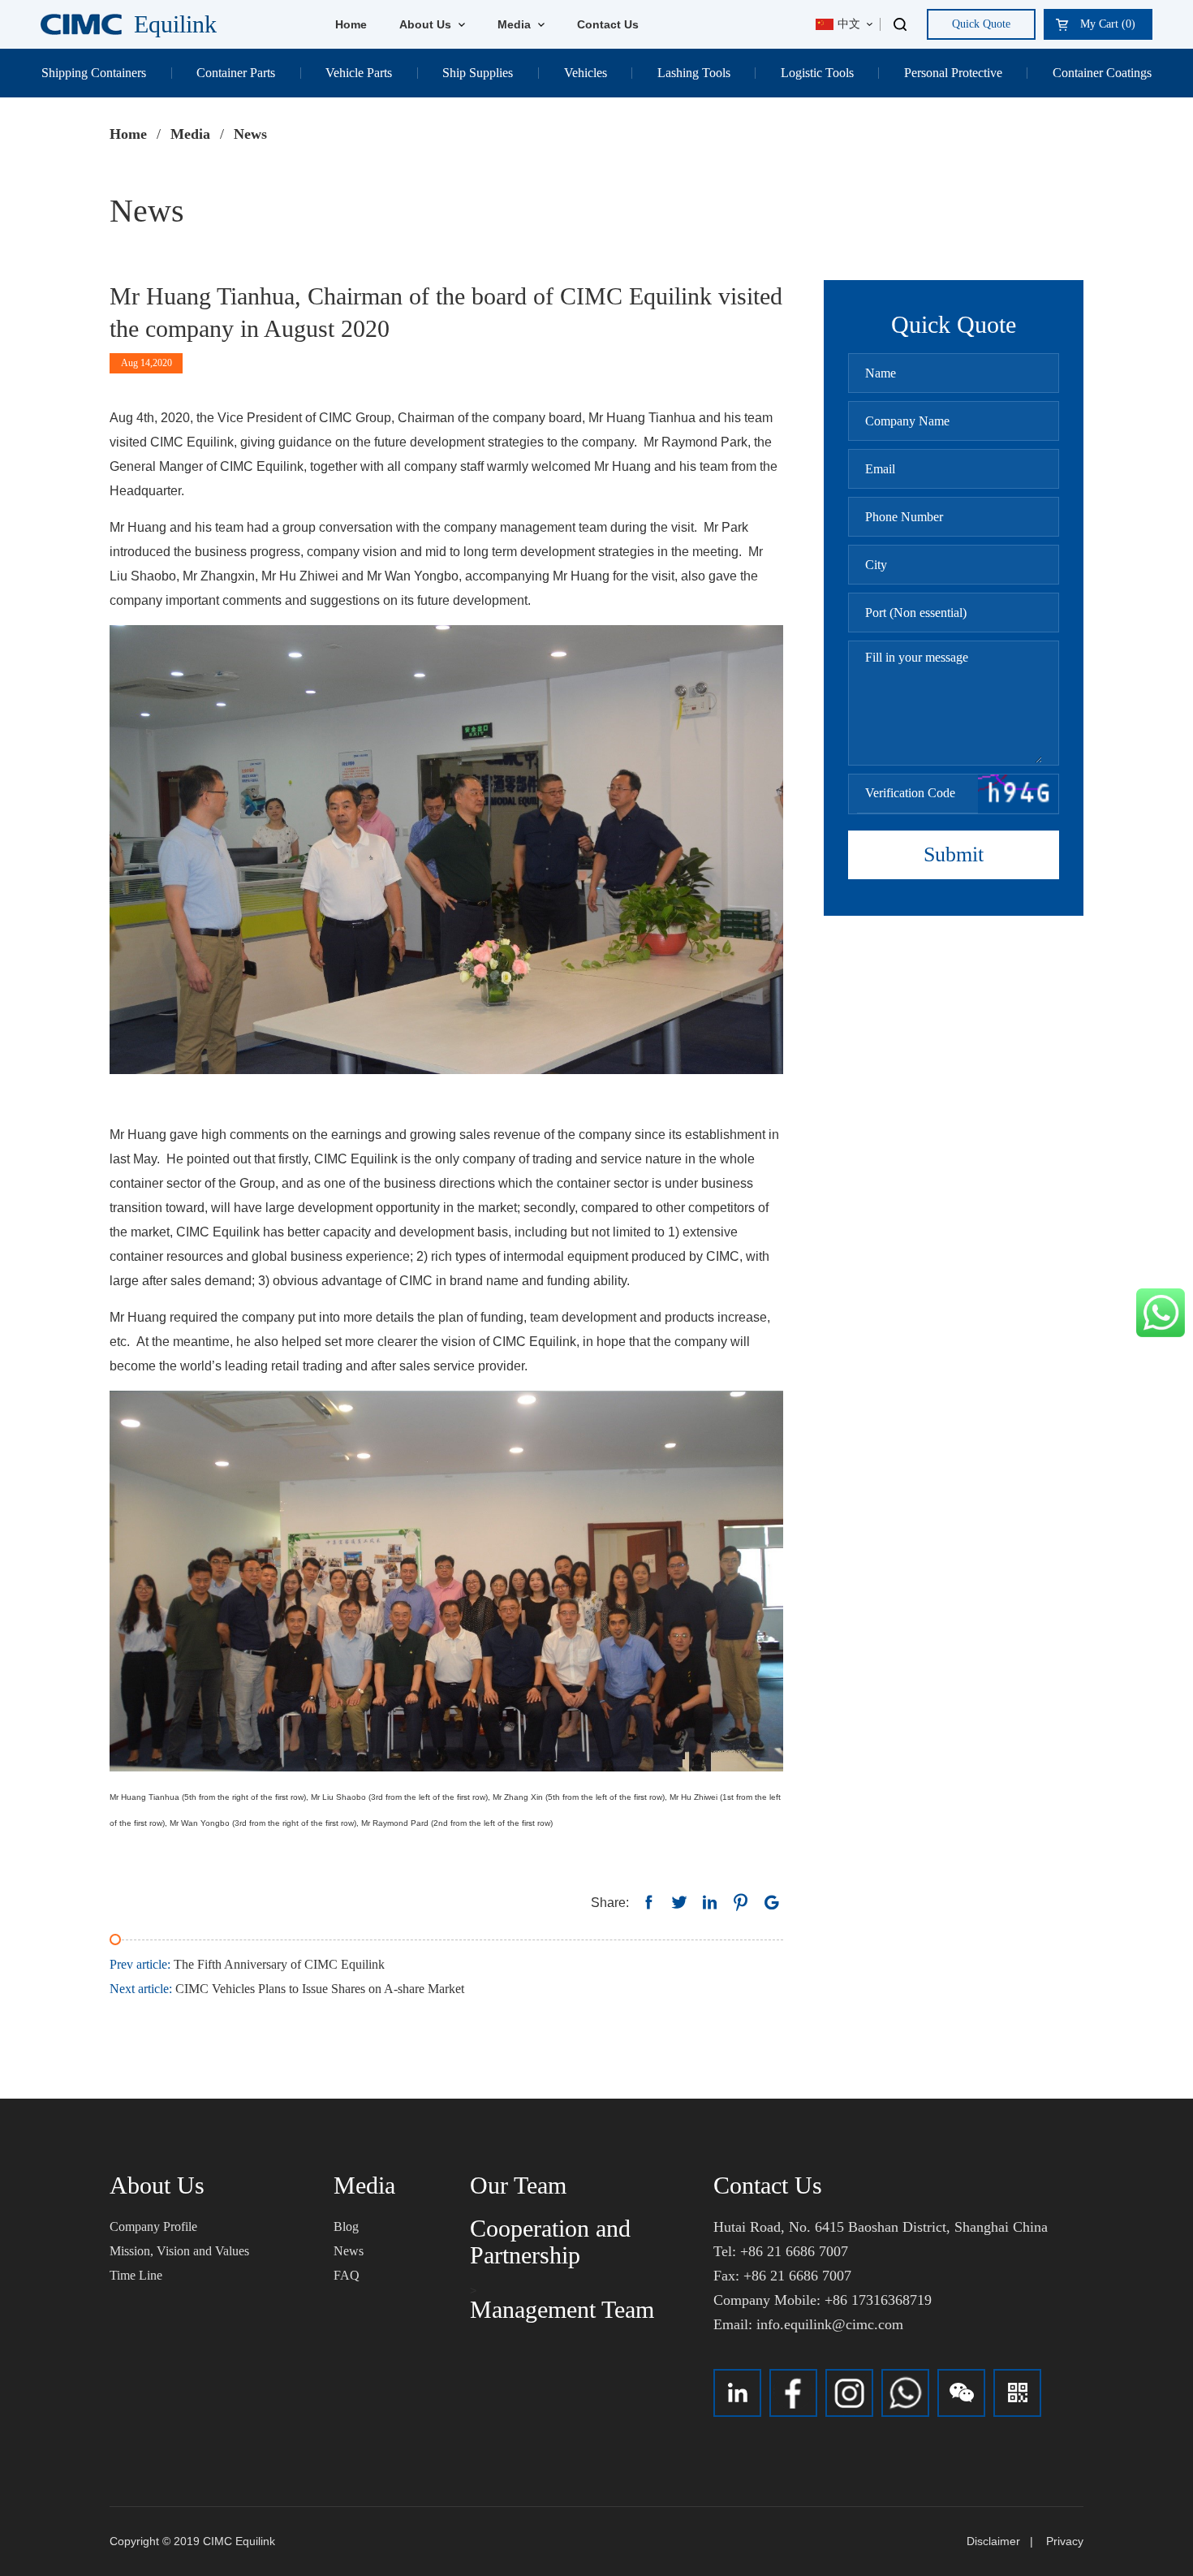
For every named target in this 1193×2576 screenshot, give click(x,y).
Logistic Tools (817, 73)
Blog (346, 2226)
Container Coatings (1102, 73)
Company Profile (153, 2226)
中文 (849, 24)
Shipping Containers (94, 73)
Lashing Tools (694, 73)
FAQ (347, 2275)
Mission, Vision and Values (179, 2251)
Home (351, 24)
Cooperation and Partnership (550, 2242)
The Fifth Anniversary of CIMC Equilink (247, 1964)
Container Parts (236, 73)
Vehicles (586, 73)
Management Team (562, 2309)
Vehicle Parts (359, 73)
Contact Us (608, 24)
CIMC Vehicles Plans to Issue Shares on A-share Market (287, 1989)
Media (516, 24)
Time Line (136, 2275)
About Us (427, 24)
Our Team (518, 2185)
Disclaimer (993, 2541)
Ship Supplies (478, 73)
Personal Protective (953, 73)
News (349, 2251)
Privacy (1065, 2541)
